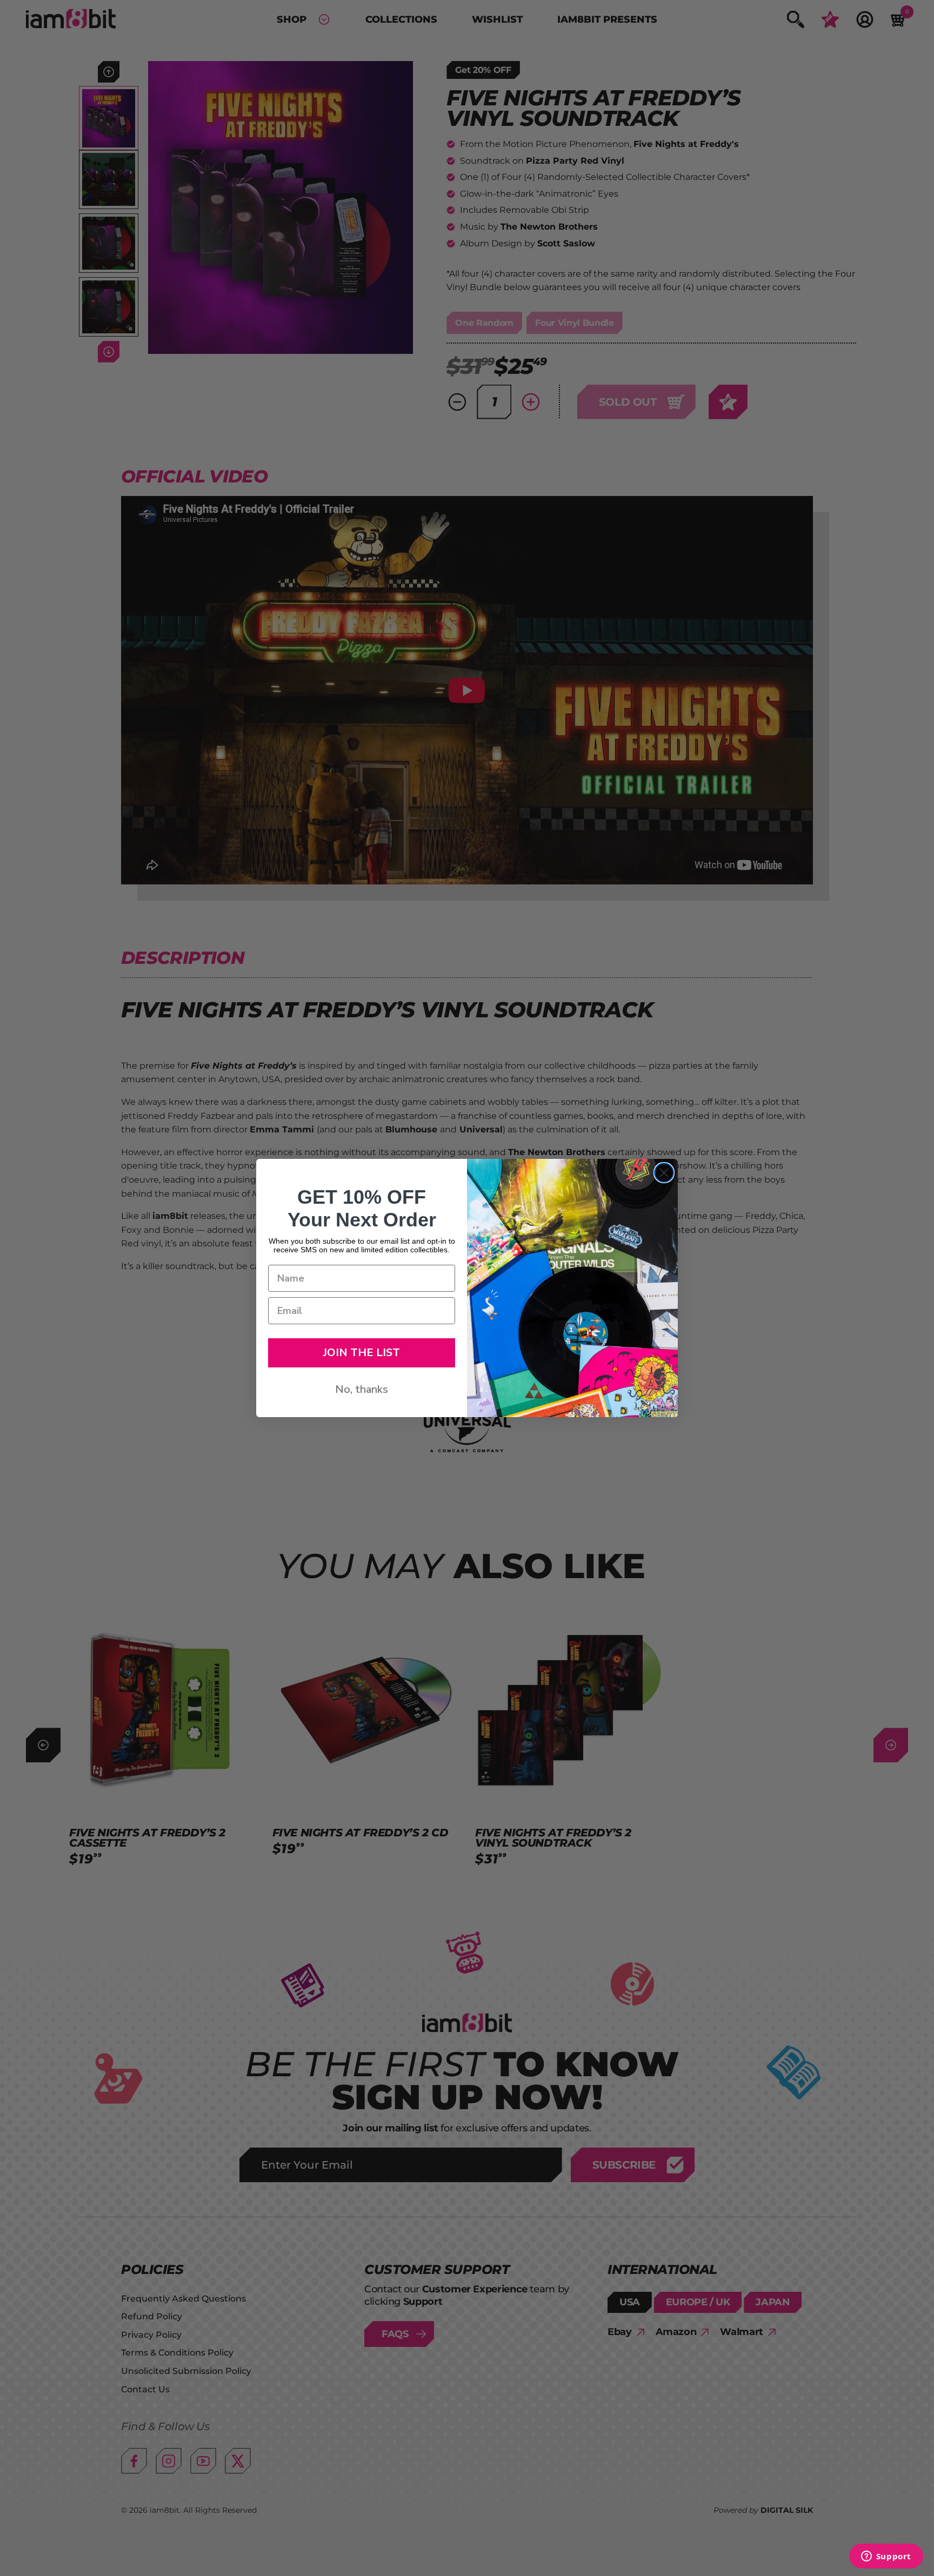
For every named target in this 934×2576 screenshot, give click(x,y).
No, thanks (362, 1389)
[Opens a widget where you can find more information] (886, 2557)
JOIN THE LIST (362, 1353)
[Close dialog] (664, 1173)
